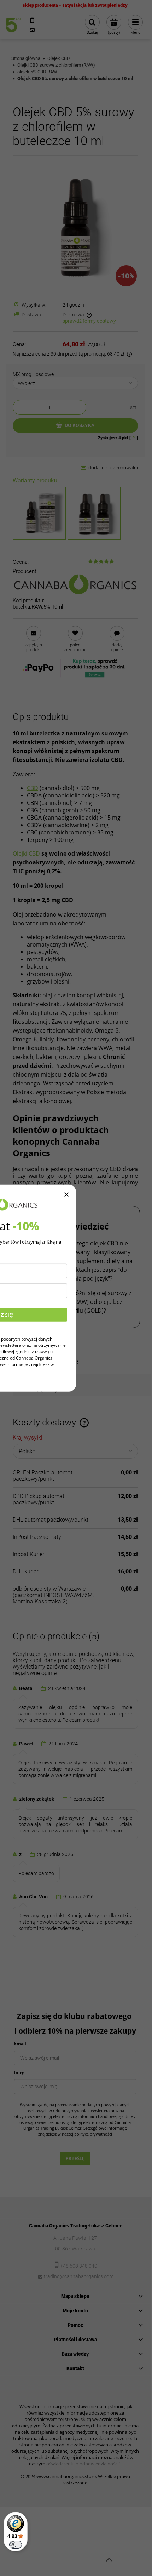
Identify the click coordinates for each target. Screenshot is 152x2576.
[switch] (16, 2545)
